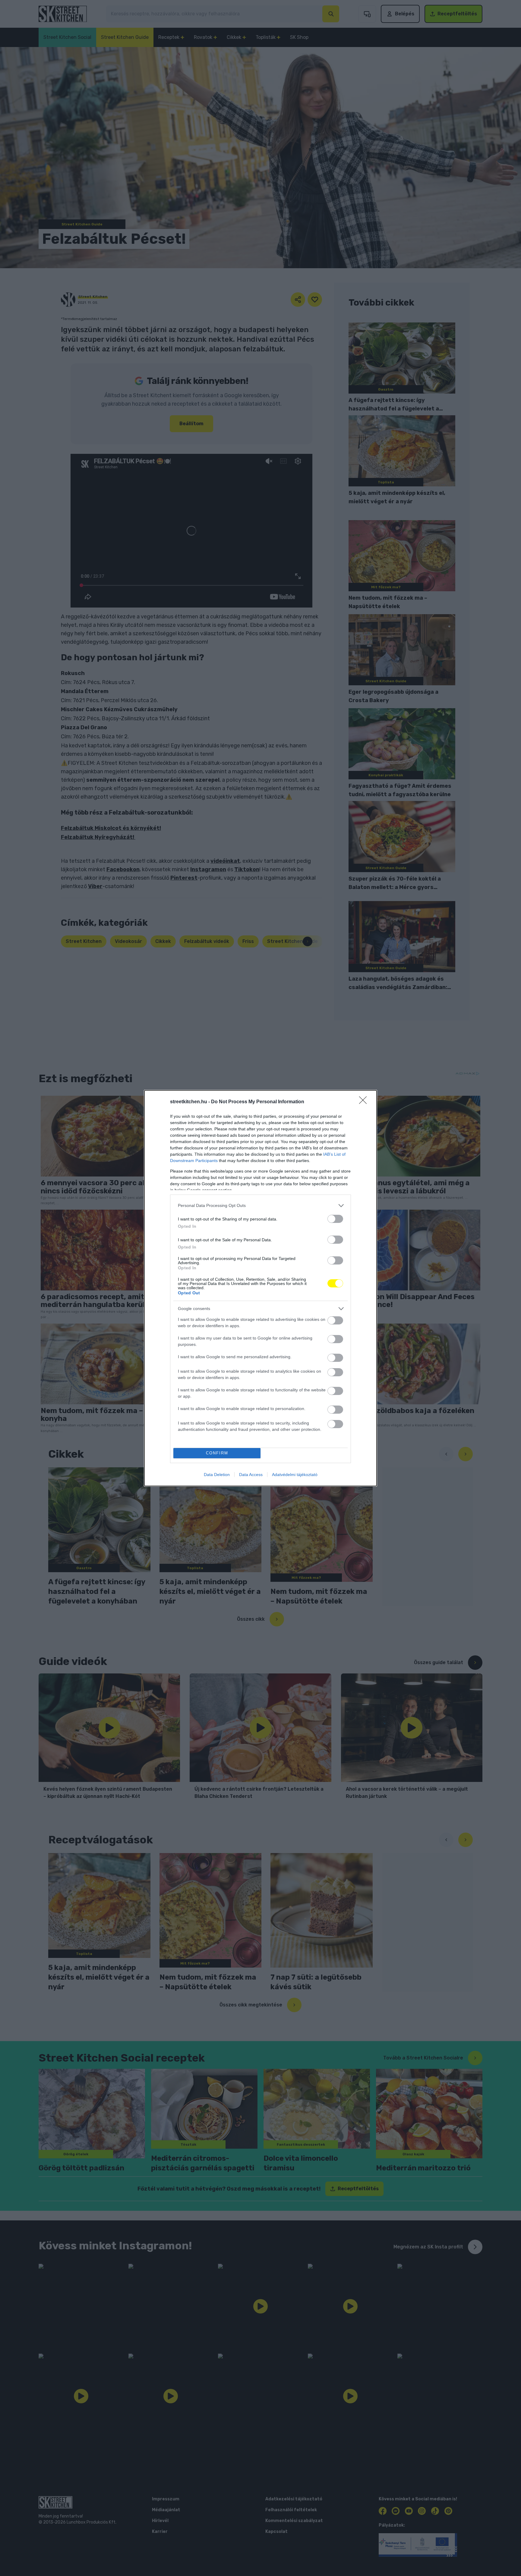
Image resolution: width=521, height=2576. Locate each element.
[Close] (365, 1102)
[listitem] (260, 1206)
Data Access (251, 1475)
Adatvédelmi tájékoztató (295, 1475)
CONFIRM (217, 1453)
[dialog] (260, 1288)
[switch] (335, 1219)
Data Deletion (217, 1475)
